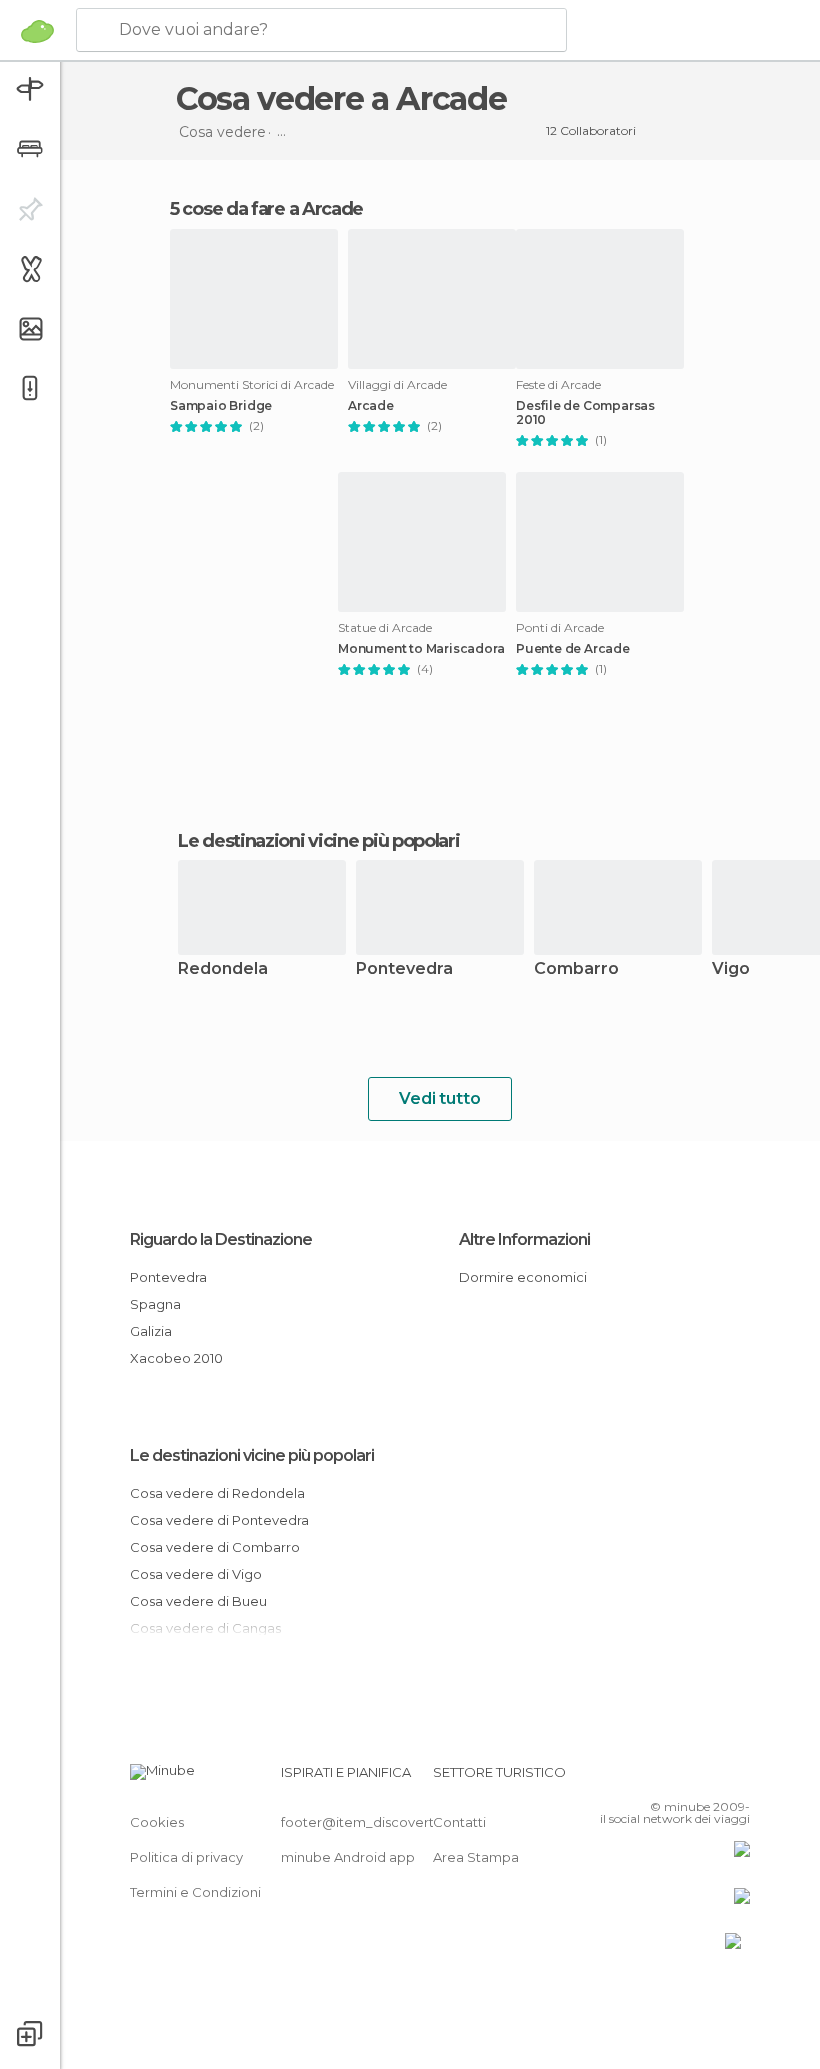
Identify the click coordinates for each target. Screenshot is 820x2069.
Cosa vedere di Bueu (198, 1601)
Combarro (576, 969)
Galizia (151, 1331)
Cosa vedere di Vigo (196, 1574)
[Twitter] (685, 1778)
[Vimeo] (711, 1778)
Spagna (155, 1304)
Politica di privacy (186, 1857)
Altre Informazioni (524, 1239)
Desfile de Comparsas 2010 (585, 413)
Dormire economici (523, 1277)
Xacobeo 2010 (176, 1358)
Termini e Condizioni (195, 1892)
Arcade (371, 406)
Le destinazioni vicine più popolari (319, 841)
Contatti (459, 1822)
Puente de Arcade (573, 649)
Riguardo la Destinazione (221, 1239)
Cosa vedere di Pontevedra (219, 1520)
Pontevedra (404, 969)
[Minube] (37, 31)
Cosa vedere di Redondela (217, 1493)
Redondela (223, 969)
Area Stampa (476, 1857)
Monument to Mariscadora (421, 649)
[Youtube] (737, 1778)
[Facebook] (659, 1778)
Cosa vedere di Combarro (215, 1547)
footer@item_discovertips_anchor (393, 1822)
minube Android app (348, 1857)
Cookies (157, 1822)
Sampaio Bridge (221, 406)
